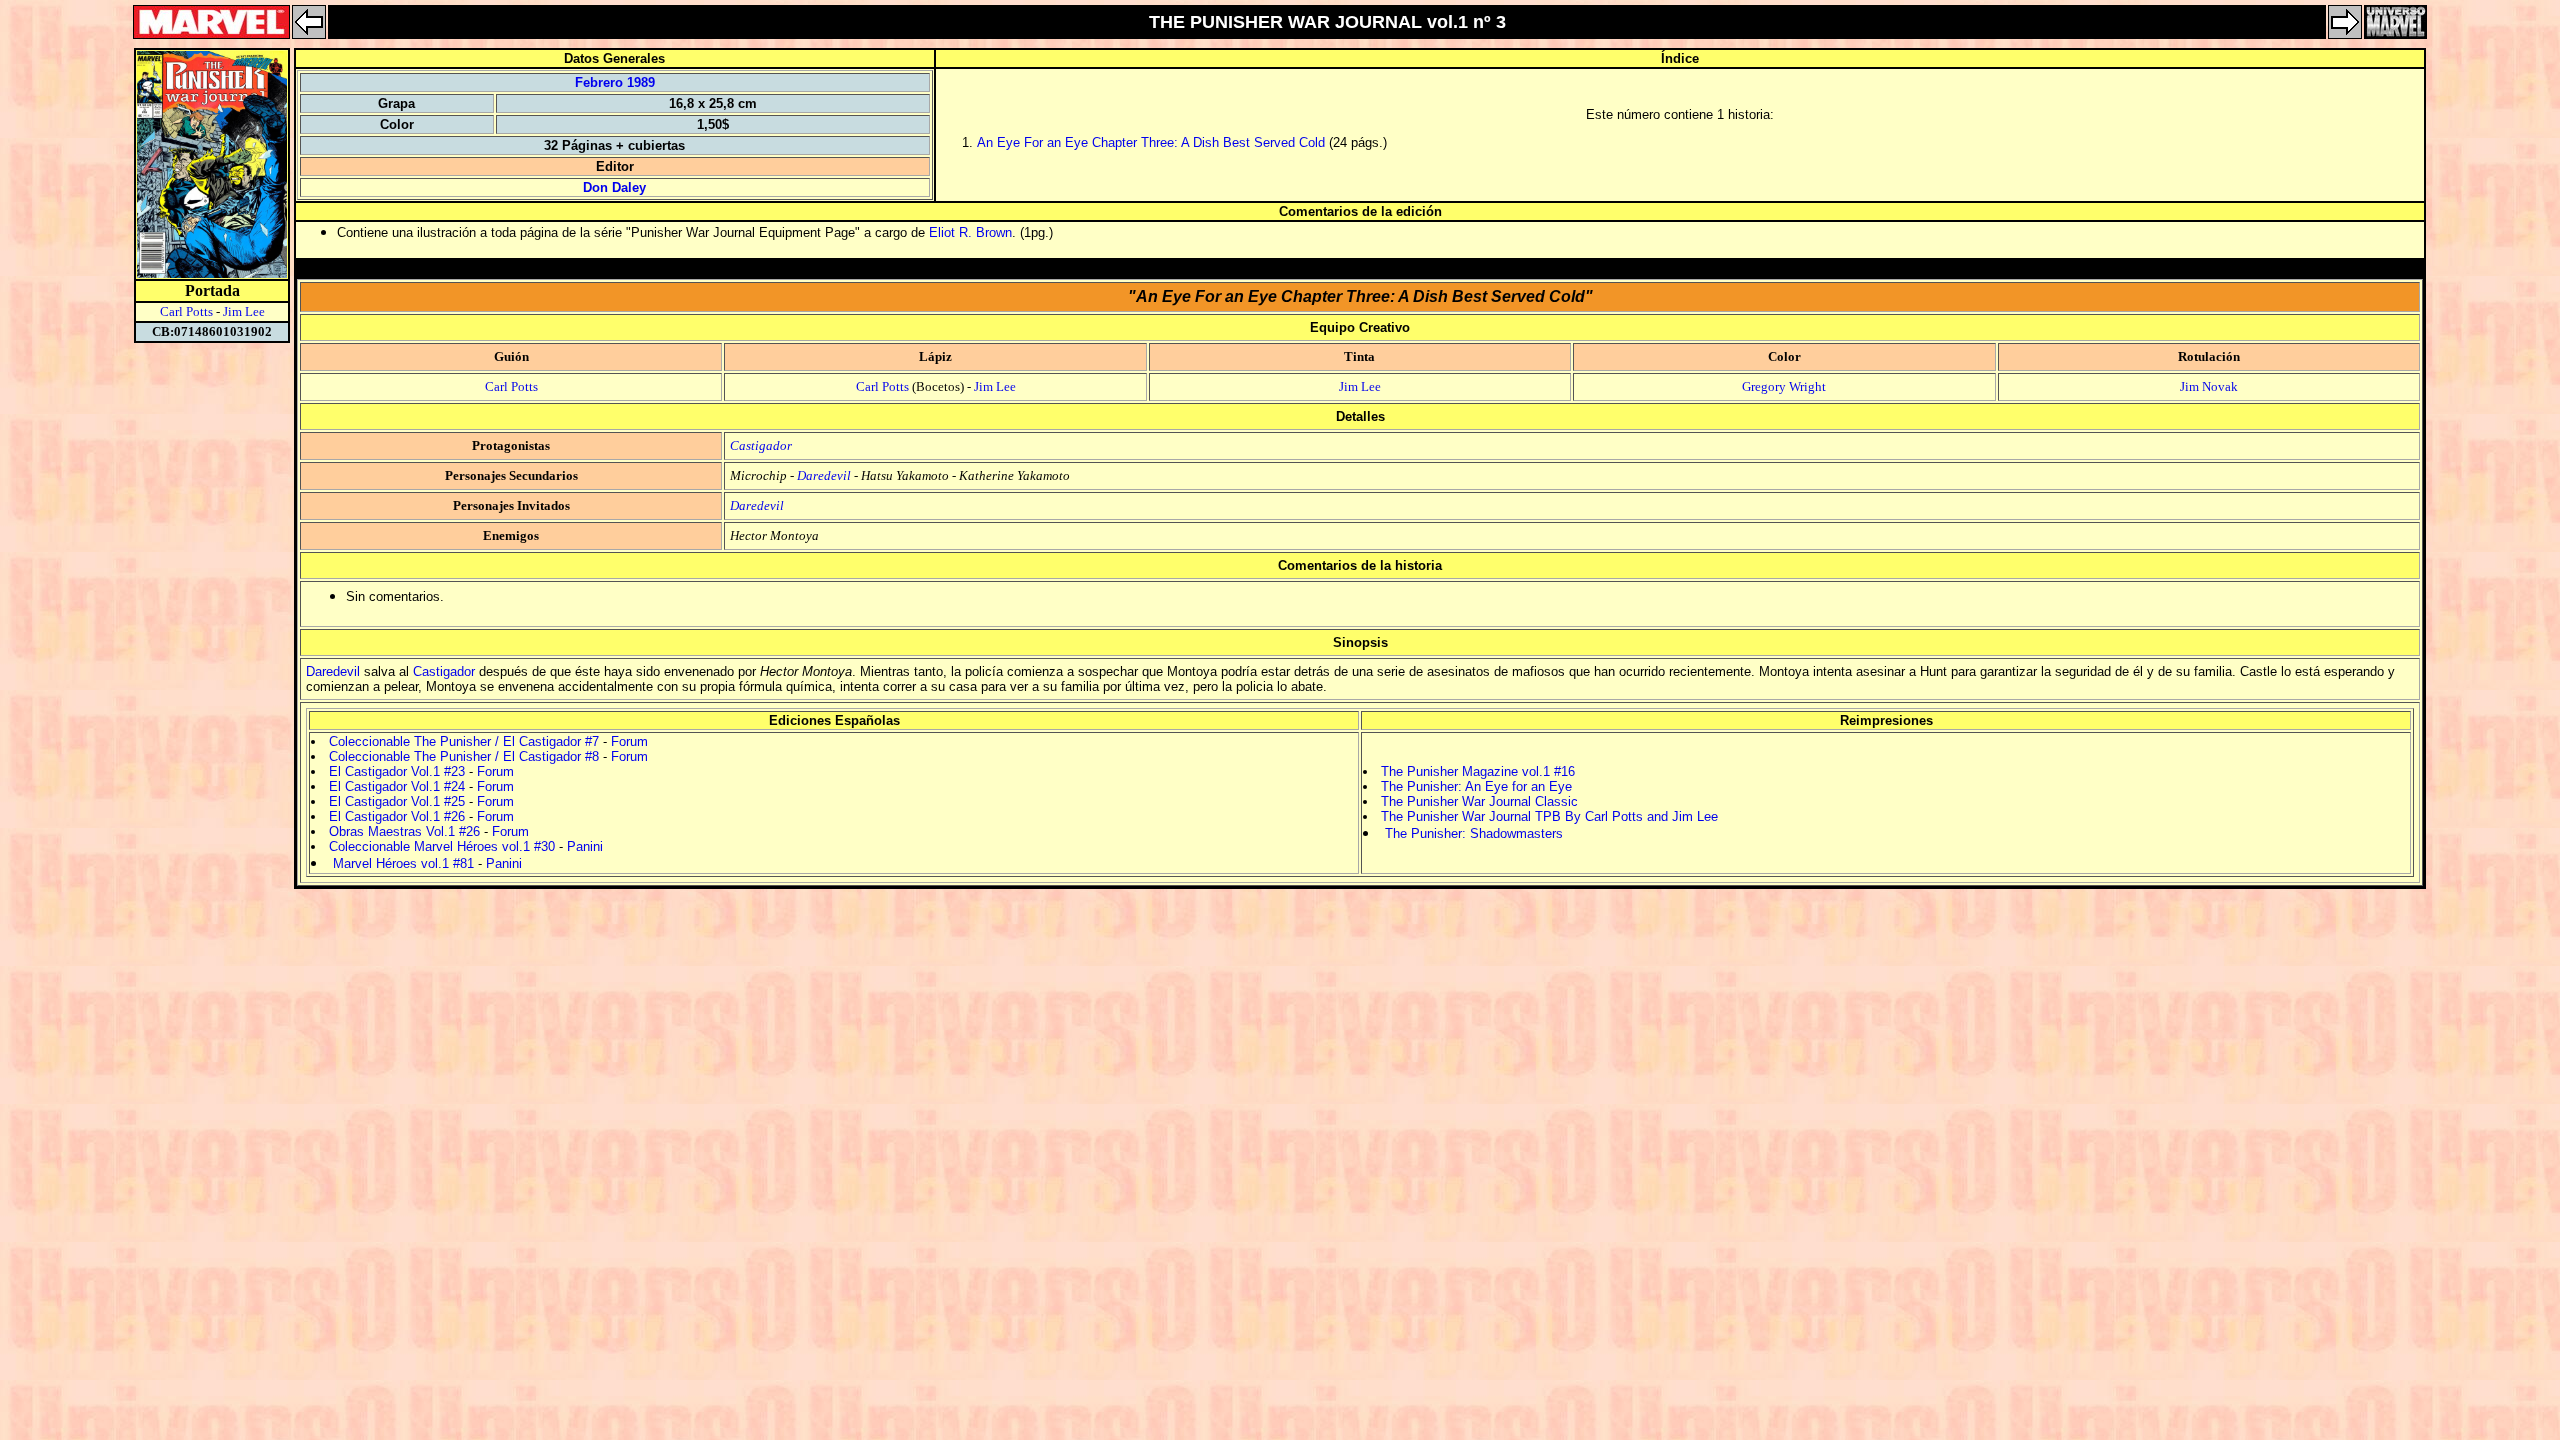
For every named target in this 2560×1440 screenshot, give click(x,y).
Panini (585, 846)
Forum (629, 741)
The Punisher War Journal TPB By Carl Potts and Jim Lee (1549, 816)
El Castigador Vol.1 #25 (397, 801)
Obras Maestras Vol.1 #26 (404, 831)
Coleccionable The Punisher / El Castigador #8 (464, 756)
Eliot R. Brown (970, 232)
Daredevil (824, 475)
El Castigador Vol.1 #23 (397, 771)
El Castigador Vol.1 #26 (397, 816)
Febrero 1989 (615, 82)
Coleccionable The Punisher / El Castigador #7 (464, 741)
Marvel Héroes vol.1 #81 (403, 863)
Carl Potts (186, 311)
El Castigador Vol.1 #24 (397, 786)
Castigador (761, 445)
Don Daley (614, 187)
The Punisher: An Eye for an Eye (1476, 786)
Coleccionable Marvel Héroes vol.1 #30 (442, 846)
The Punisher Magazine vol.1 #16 (1478, 771)
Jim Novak (2209, 386)
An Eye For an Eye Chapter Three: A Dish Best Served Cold (1151, 142)
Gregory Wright (1784, 386)
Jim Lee (244, 311)
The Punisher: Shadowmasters (1474, 833)
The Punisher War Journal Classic (1479, 801)
